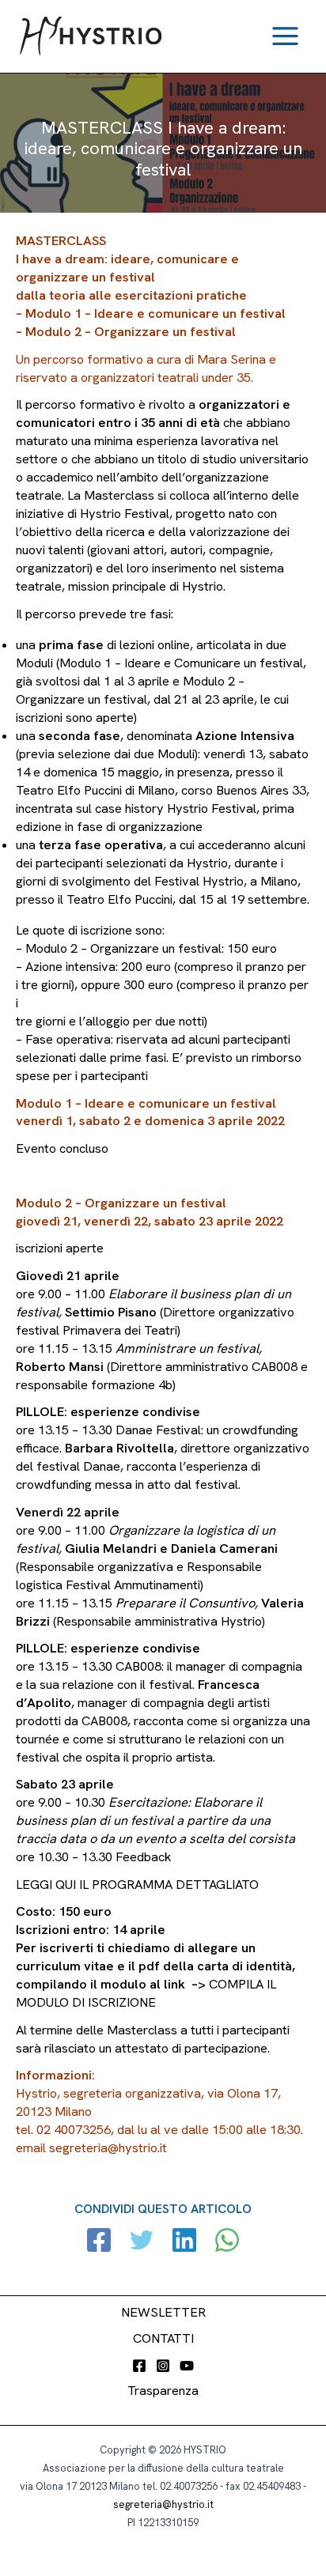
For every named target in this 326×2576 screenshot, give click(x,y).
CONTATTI (163, 2338)
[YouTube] (187, 2366)
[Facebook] (99, 2242)
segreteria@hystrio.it (163, 2504)
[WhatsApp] (227, 2242)
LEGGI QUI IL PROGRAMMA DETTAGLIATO (137, 1885)
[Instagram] (163, 2366)
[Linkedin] (184, 2242)
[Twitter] (142, 2242)
